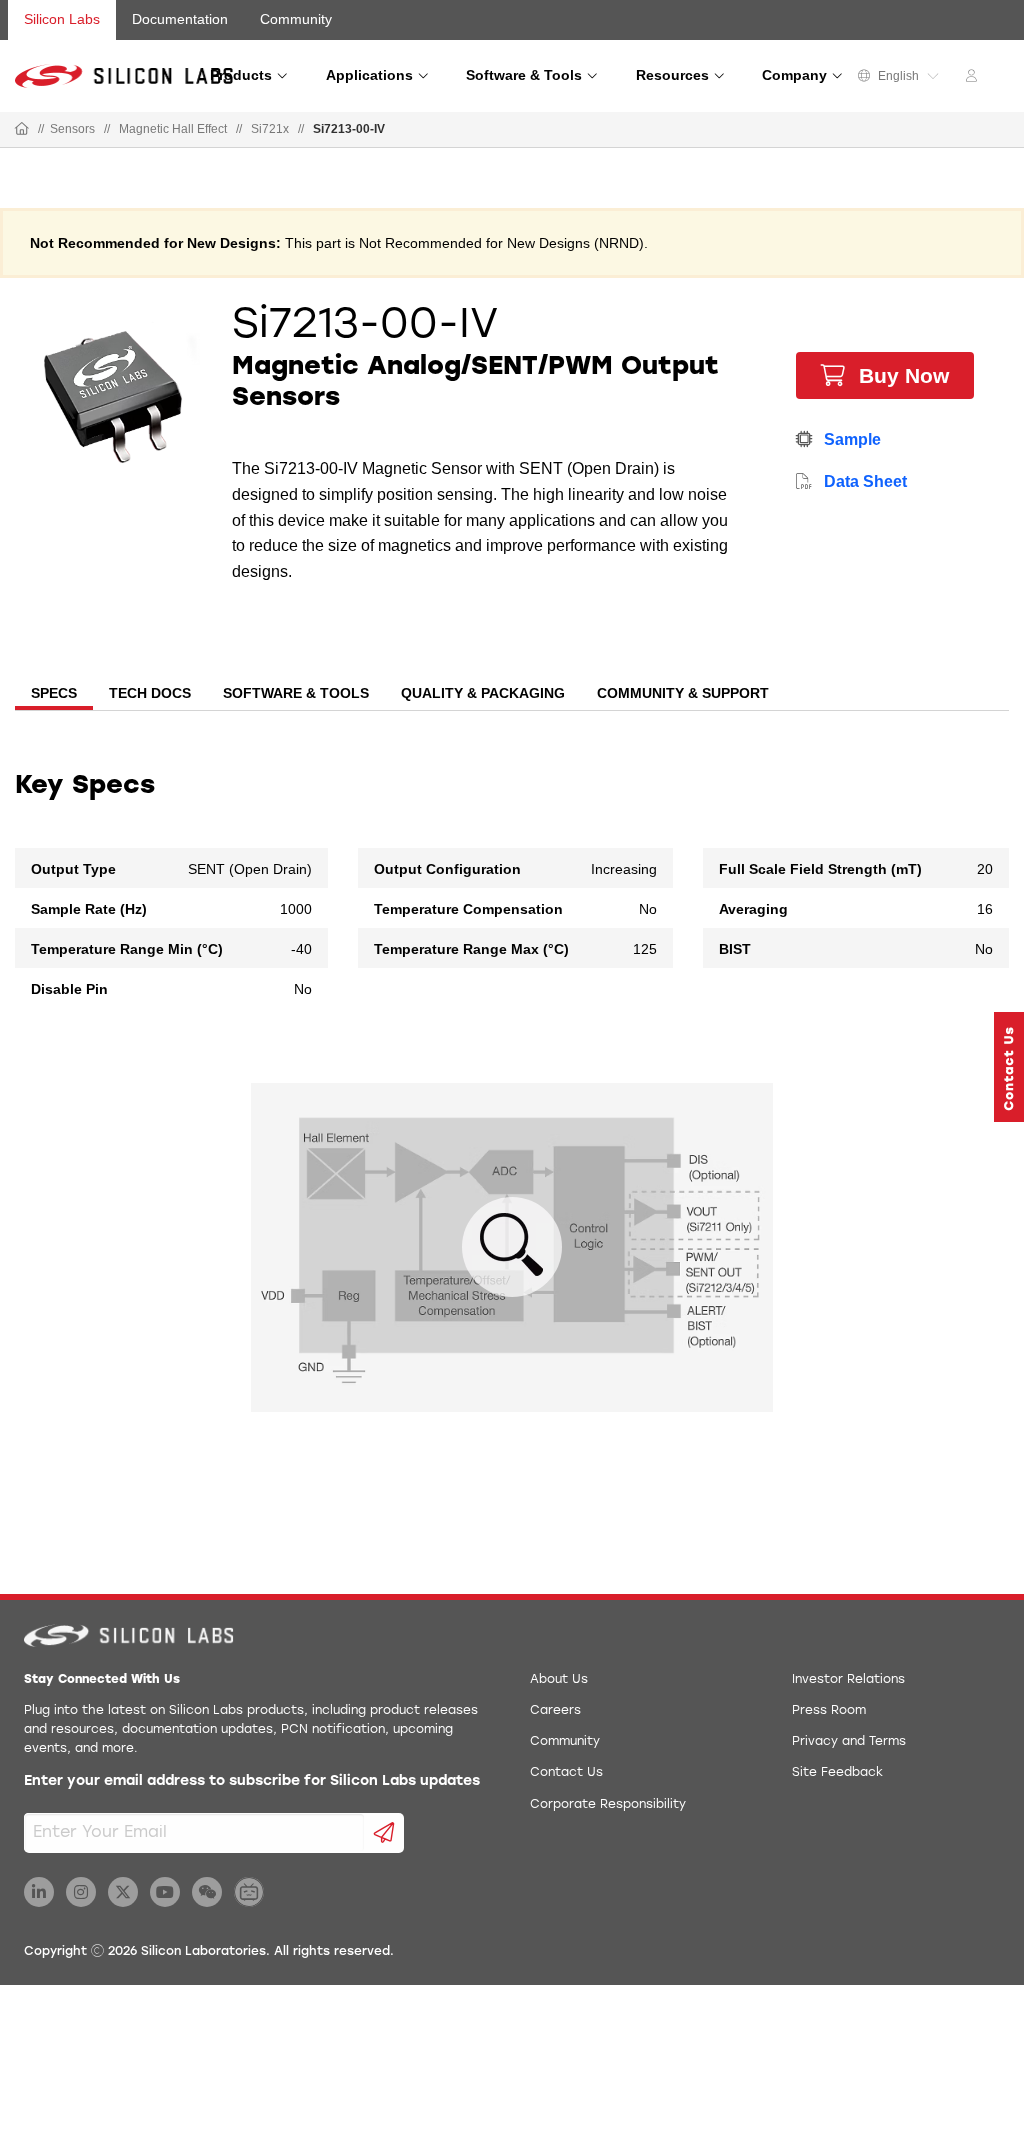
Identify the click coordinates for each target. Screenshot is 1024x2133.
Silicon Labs (62, 19)
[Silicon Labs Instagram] (81, 1892)
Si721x (270, 129)
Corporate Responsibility (608, 1805)
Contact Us (566, 1773)
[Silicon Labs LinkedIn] (39, 1892)
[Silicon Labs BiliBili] (249, 1892)
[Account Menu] (974, 79)
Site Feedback (837, 1773)
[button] (1009, 1067)
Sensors (72, 129)
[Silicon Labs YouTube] (165, 1892)
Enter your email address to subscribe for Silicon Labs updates (252, 1781)
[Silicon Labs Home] (22, 130)
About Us (559, 1680)
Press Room (829, 1711)
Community (296, 19)
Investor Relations (848, 1680)
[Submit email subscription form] (384, 1833)
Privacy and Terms (849, 1742)
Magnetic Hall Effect (173, 129)
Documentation (180, 19)
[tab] (54, 695)
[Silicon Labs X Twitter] (123, 1892)
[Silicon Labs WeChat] (207, 1892)
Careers (555, 1711)
